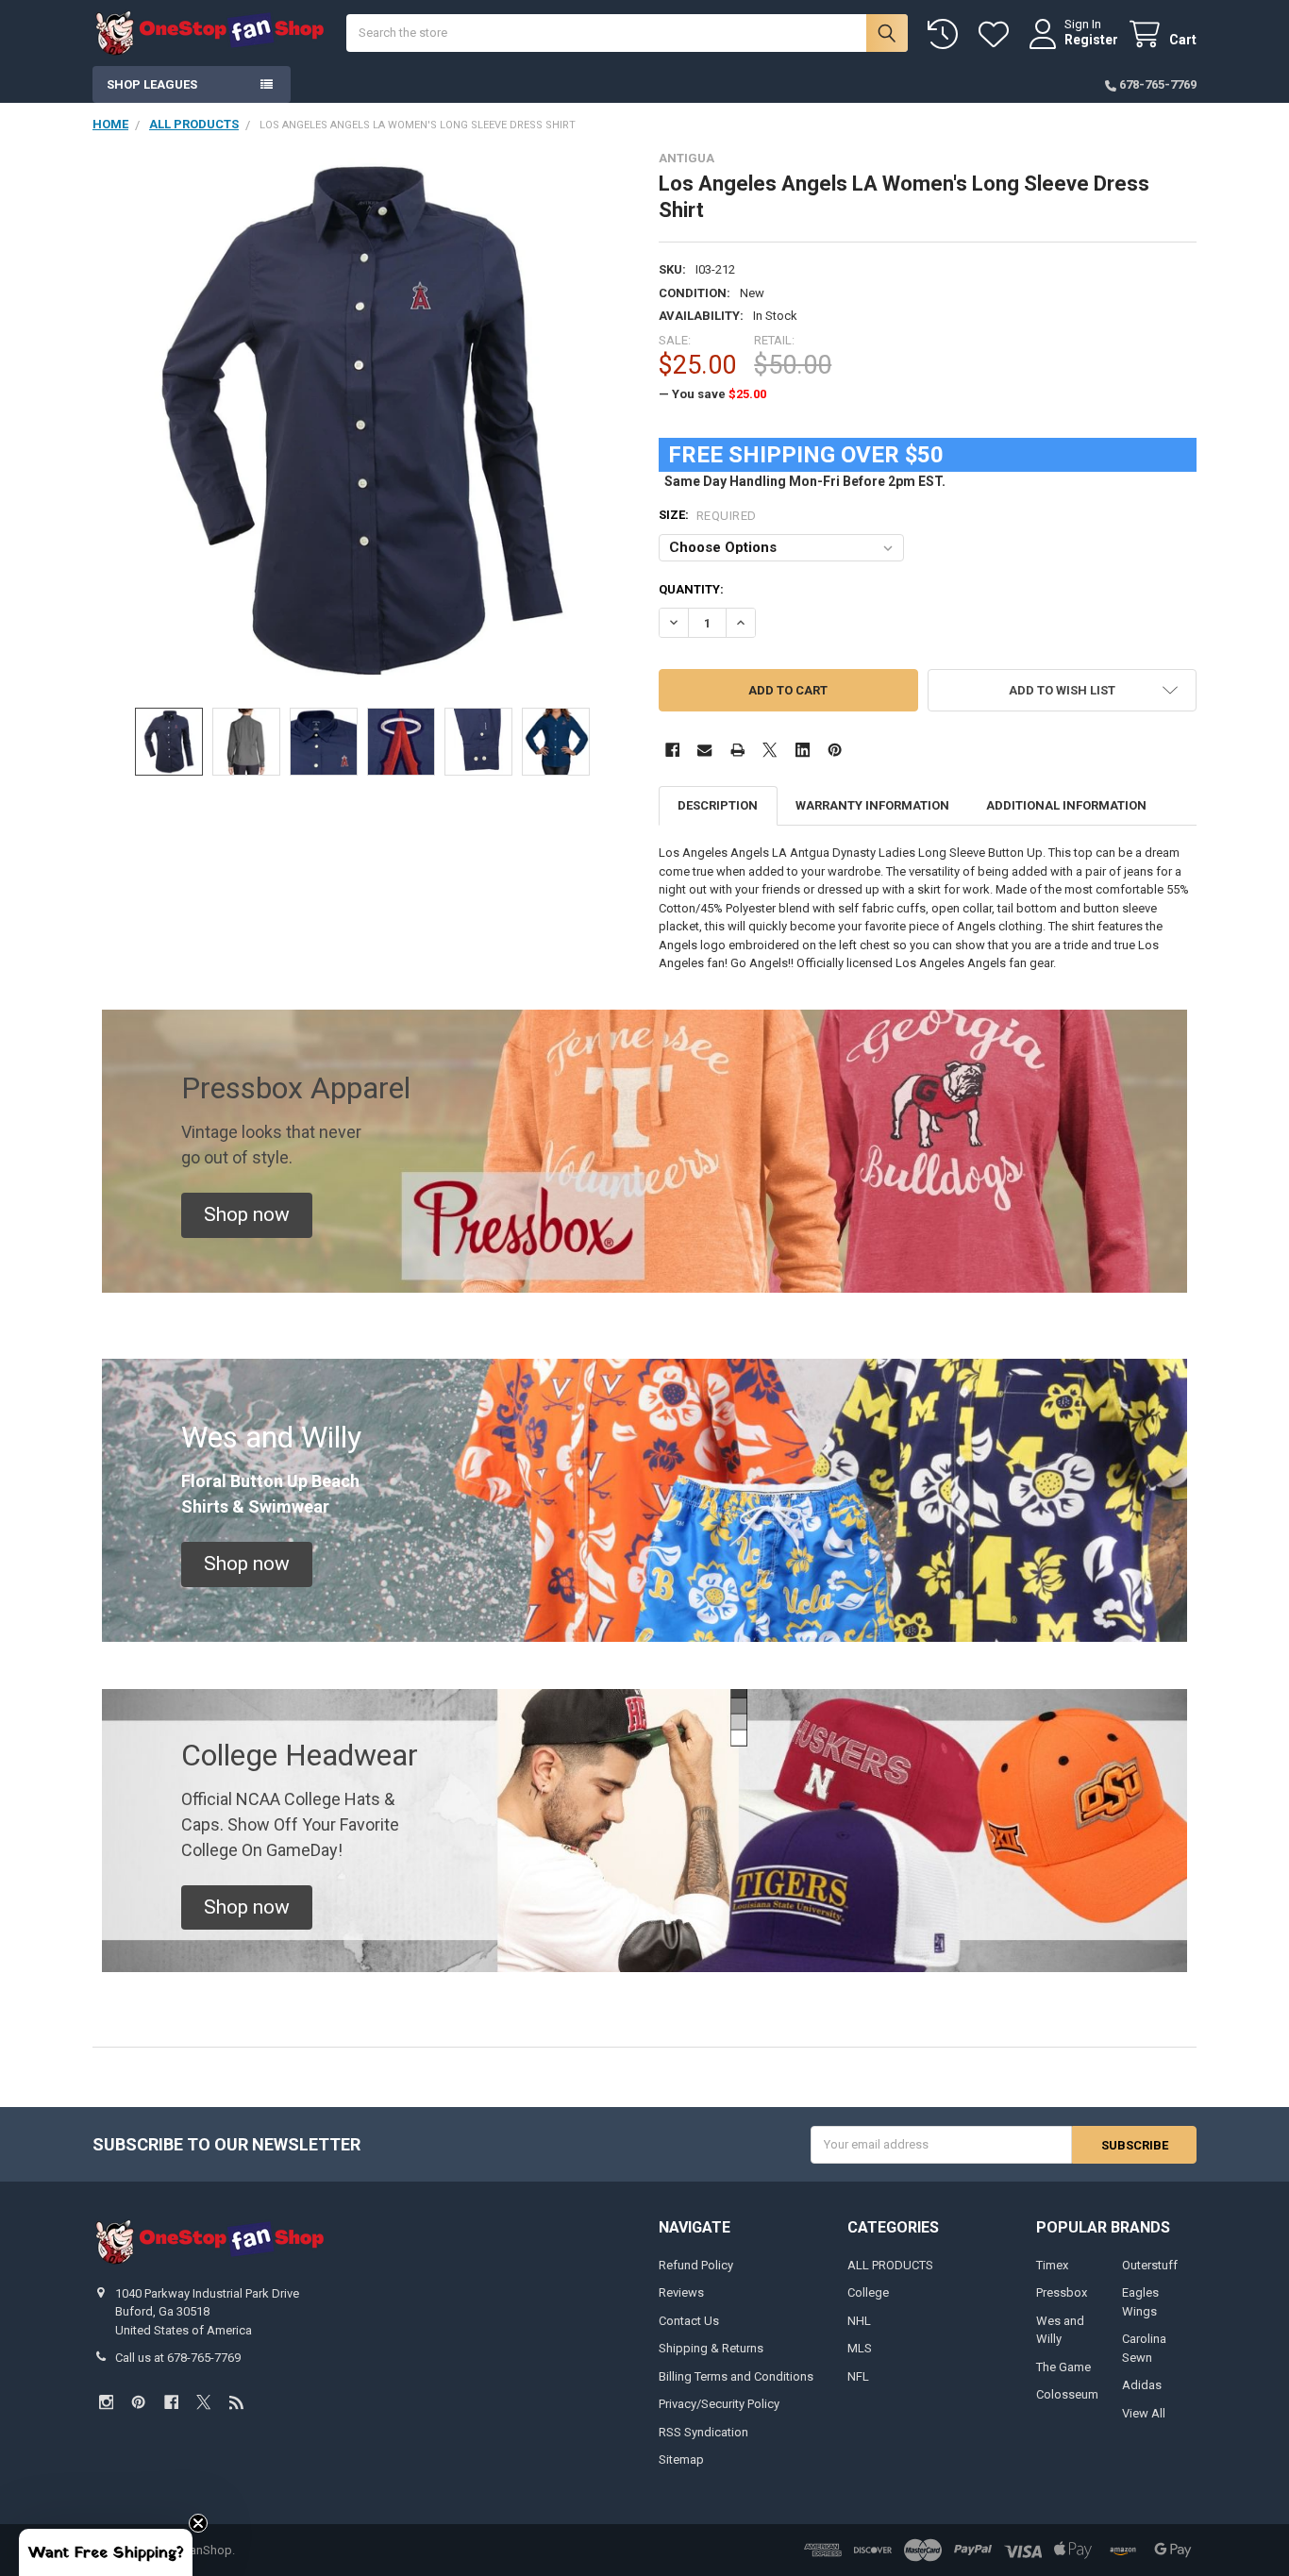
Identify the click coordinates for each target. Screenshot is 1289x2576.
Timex (1052, 2265)
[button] (1062, 690)
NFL (858, 2376)
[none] (362, 420)
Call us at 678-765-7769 (178, 2358)
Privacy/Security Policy (719, 2404)
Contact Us (689, 2321)
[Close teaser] (198, 2523)
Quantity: (691, 589)
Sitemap (681, 2459)
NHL (859, 2321)
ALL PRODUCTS (890, 2265)
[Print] (737, 750)
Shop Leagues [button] (152, 84)
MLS (860, 2348)
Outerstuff (1150, 2265)
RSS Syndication (703, 2432)
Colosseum (1067, 2394)
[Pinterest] (835, 750)
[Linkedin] (803, 750)
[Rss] (236, 2402)
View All (1144, 2413)
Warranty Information (872, 805)
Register (1091, 40)
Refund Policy (696, 2265)
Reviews (681, 2292)
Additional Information (1066, 805)
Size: (708, 515)
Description (718, 805)
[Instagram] (106, 2402)
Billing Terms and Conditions (736, 2376)
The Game (1063, 2367)
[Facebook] (672, 750)
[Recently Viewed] (946, 34)
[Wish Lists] (997, 34)
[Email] (704, 750)
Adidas (1142, 2385)
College (868, 2292)
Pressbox (1062, 2292)
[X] (770, 750)
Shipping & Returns (711, 2348)
